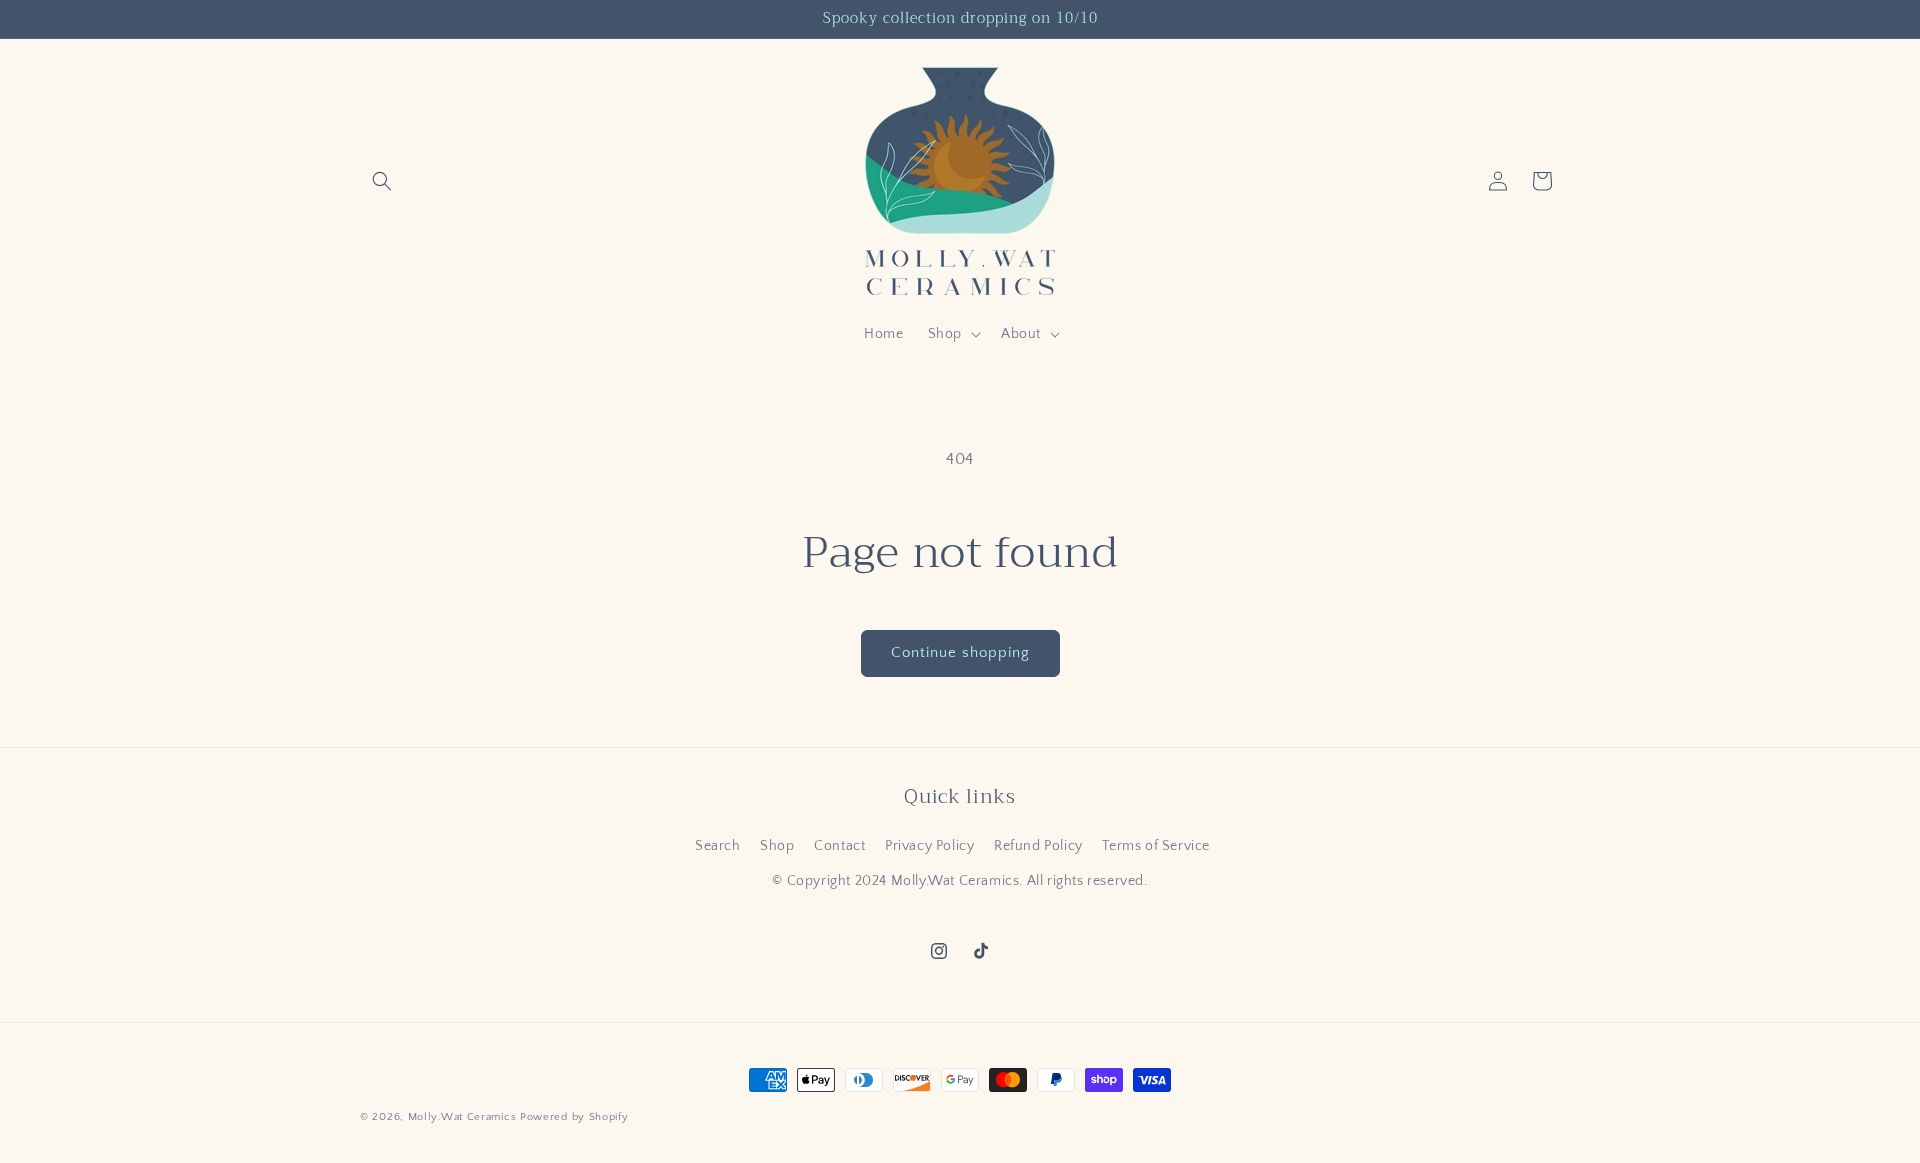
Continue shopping (960, 652)
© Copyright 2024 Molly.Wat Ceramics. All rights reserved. (959, 881)
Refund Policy (1038, 846)
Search (718, 846)
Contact (839, 846)
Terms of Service (1156, 846)
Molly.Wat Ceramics (462, 1117)
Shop (777, 846)
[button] (382, 181)
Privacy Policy (929, 846)
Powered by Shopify (574, 1117)
